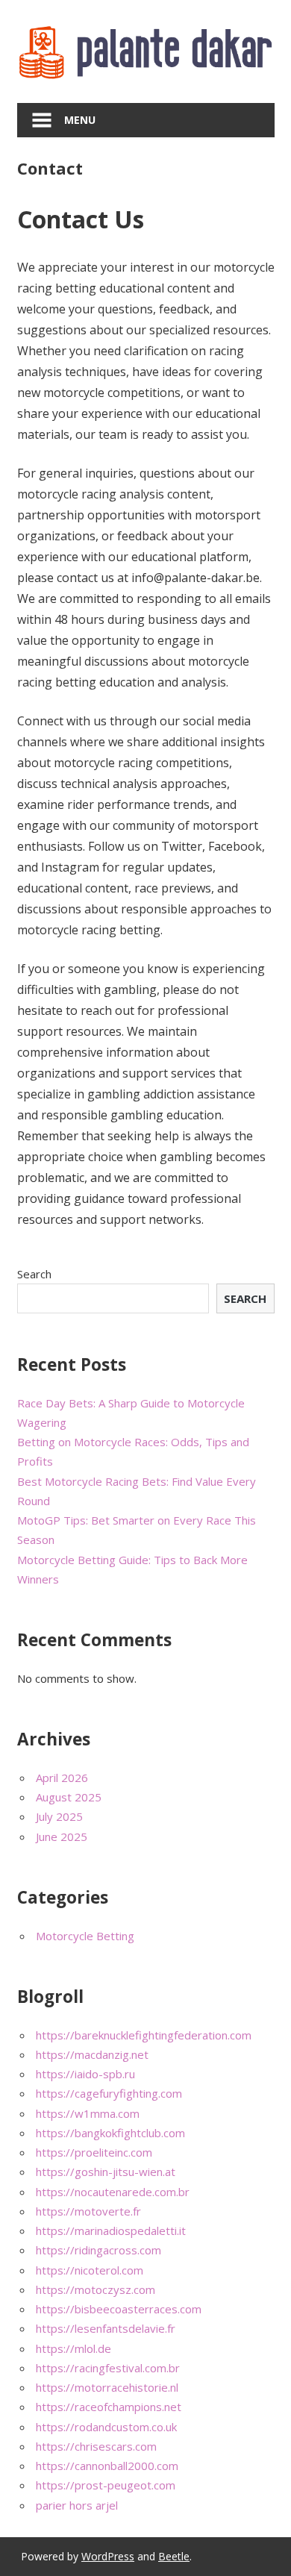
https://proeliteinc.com (94, 2152)
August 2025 (69, 1797)
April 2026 (62, 1778)
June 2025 (62, 1836)
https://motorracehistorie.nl (107, 2387)
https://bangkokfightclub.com (110, 2133)
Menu (80, 120)
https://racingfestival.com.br (108, 2368)
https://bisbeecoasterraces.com (119, 2309)
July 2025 (59, 1816)
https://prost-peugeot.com (106, 2485)
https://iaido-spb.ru (85, 2074)
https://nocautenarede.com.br (113, 2192)
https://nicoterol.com (90, 2270)
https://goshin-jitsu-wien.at (106, 2172)
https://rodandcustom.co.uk (106, 2427)
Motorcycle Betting (85, 1936)
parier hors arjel (77, 2505)
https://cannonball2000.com (107, 2466)
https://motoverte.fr (88, 2211)
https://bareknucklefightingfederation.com (144, 2035)
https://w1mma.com (88, 2113)
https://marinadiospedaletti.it (111, 2230)
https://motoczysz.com (96, 2289)
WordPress (108, 2556)
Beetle (174, 2556)
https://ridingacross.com (98, 2250)
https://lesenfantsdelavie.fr (106, 2328)
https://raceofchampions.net (109, 2407)
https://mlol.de (73, 2348)
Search (34, 1274)
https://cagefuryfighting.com (109, 2093)
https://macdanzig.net (92, 2054)
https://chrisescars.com (96, 2446)
